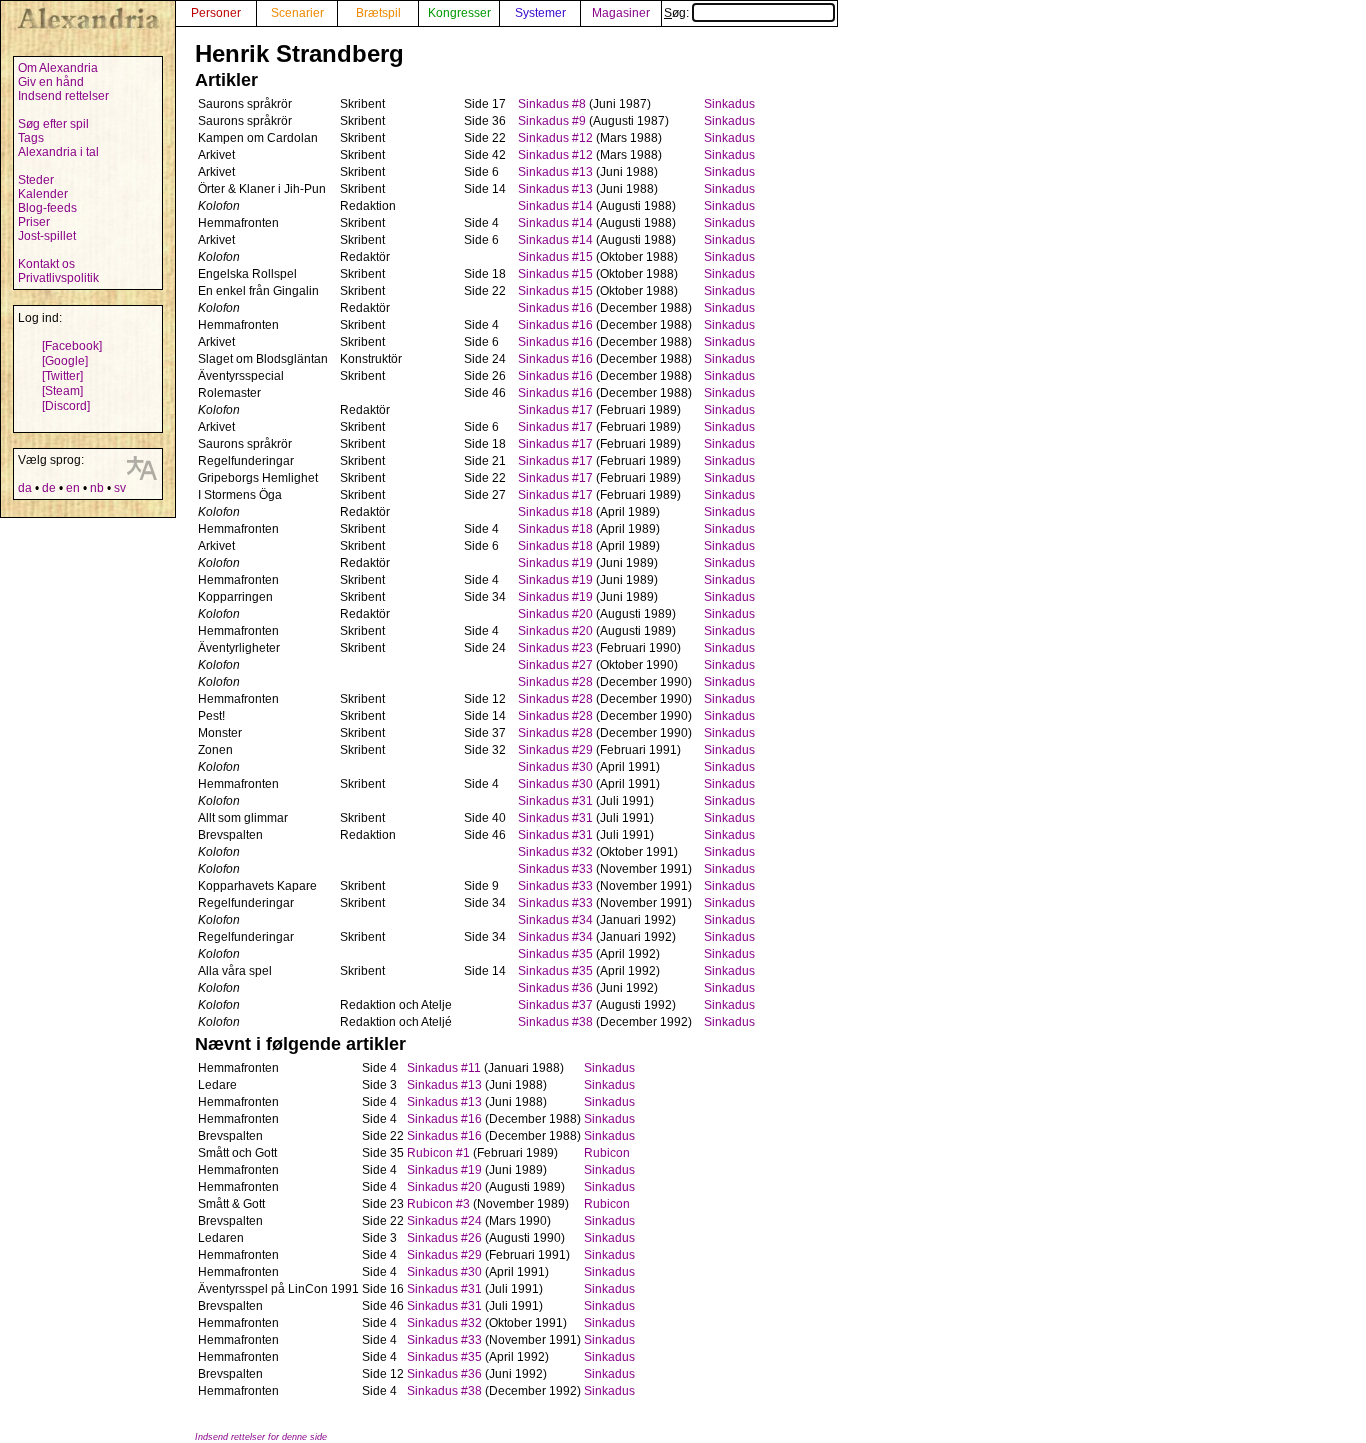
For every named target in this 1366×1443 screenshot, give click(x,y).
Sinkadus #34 (555, 920)
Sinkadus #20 (555, 614)
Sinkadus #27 (555, 665)
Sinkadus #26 (444, 1238)
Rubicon (607, 1153)
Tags (31, 138)
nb (97, 488)
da (25, 488)
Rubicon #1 (438, 1153)
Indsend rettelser (63, 96)
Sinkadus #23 (555, 648)
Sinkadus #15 (555, 257)
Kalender (43, 194)
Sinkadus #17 (555, 410)
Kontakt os (46, 264)
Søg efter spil (53, 124)
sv (120, 488)
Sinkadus (729, 104)
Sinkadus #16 (555, 308)
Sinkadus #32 (555, 852)
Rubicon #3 (438, 1204)
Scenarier (297, 13)
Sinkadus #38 (555, 1022)
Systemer (540, 13)
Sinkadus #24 (444, 1221)
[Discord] (66, 406)
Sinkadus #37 (555, 1005)
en (73, 488)
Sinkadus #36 (555, 988)
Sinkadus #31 (555, 801)
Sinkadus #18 (555, 512)
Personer (216, 13)
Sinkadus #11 (444, 1068)
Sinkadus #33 (555, 869)
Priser (34, 222)
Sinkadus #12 (555, 138)
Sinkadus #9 (552, 121)
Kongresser (459, 13)
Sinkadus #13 (555, 172)
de (49, 488)
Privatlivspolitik (58, 278)
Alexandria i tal (58, 152)
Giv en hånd (51, 82)
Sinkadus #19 (555, 563)
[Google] (65, 361)
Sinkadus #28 (555, 682)
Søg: (678, 13)
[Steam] (62, 391)
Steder (36, 180)
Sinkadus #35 (555, 954)
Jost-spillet (47, 236)
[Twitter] (62, 376)
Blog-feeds (47, 208)
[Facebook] (72, 346)
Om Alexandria (58, 68)
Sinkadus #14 (555, 206)
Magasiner (621, 13)
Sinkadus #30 (555, 767)
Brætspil (378, 13)
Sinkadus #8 (552, 104)
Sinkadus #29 (555, 750)
